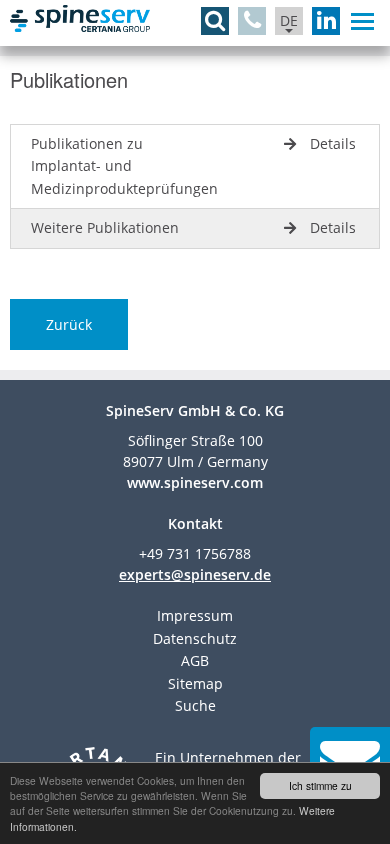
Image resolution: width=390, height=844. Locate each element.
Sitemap (195, 683)
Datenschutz (195, 638)
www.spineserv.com (195, 482)
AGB (195, 660)
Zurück (69, 324)
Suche (195, 705)
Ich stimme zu (320, 785)
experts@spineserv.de (195, 574)
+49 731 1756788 (195, 553)
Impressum (195, 615)
